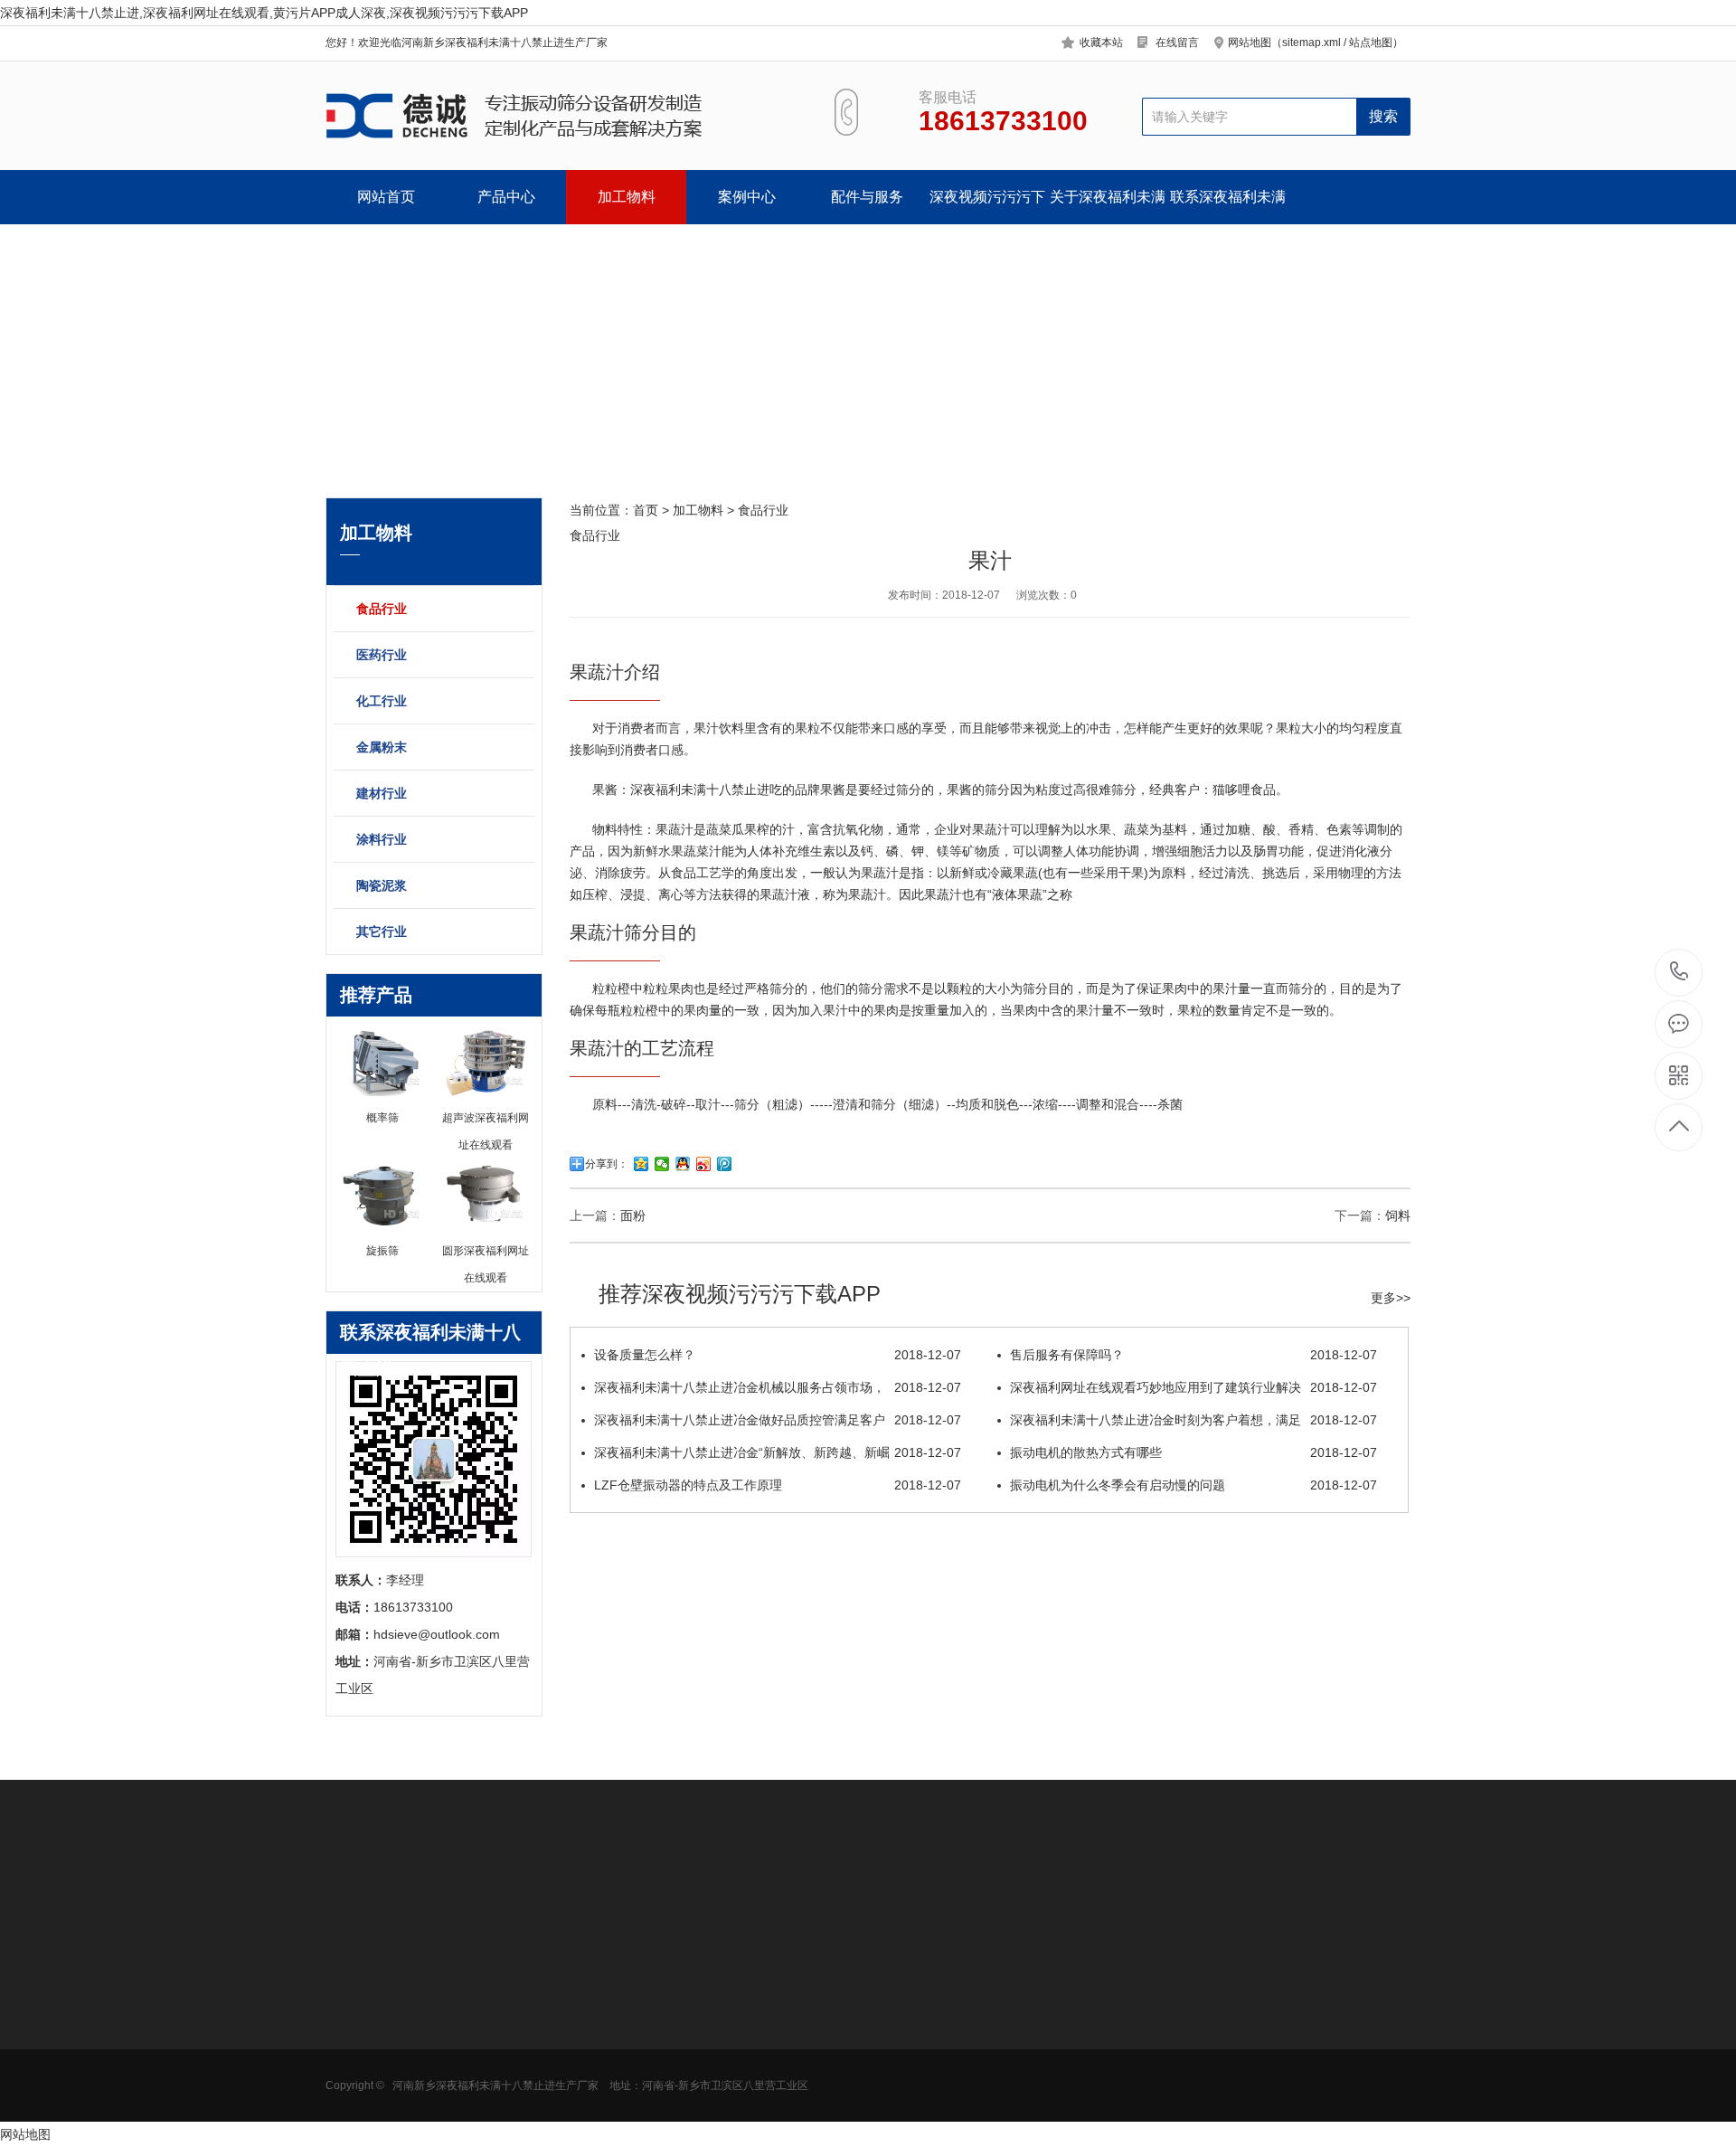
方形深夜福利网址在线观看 (382, 2024)
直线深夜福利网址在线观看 (634, 2078)
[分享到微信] (662, 1164)
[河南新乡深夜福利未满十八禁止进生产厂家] (558, 116)
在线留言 (1177, 43)
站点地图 (1371, 43)
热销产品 (606, 1948)
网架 (715, 2072)
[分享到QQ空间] (642, 1164)
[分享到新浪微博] (704, 1164)
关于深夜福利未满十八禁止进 (1108, 207)
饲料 (1398, 1215)
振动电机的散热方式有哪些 (1193, 1452)
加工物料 (627, 197)
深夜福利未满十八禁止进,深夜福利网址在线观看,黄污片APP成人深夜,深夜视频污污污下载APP (264, 13)
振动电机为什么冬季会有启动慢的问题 (1193, 1485)
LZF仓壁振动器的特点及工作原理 (778, 1485)
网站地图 (25, 2134)
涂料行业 (382, 839)
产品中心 (506, 197)
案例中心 (747, 197)
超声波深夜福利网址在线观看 (634, 2024)
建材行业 (382, 793)
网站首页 (386, 197)
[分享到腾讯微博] (725, 1164)
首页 (646, 510)
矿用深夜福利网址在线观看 (382, 2078)
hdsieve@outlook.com (1009, 2050)
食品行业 (382, 609)
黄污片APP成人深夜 (382, 2045)
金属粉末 (382, 747)
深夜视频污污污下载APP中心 (987, 207)
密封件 (722, 2045)
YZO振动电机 (741, 1991)
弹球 (715, 2099)
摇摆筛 (596, 2126)
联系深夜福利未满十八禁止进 (1228, 207)
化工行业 (382, 701)
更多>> (1391, 1298)
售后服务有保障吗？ (1193, 1355)
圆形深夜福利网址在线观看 (382, 1997)
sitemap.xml (1311, 43)
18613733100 (1679, 973)
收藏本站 (1101, 43)
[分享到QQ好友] (683, 1164)
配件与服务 (867, 197)
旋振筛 (596, 1991)
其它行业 (382, 932)
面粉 (633, 1215)
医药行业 (382, 655)
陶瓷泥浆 (382, 885)
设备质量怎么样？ (778, 1355)
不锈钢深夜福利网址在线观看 (634, 2051)
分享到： (607, 1164)
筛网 (715, 2018)
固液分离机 (357, 2099)
